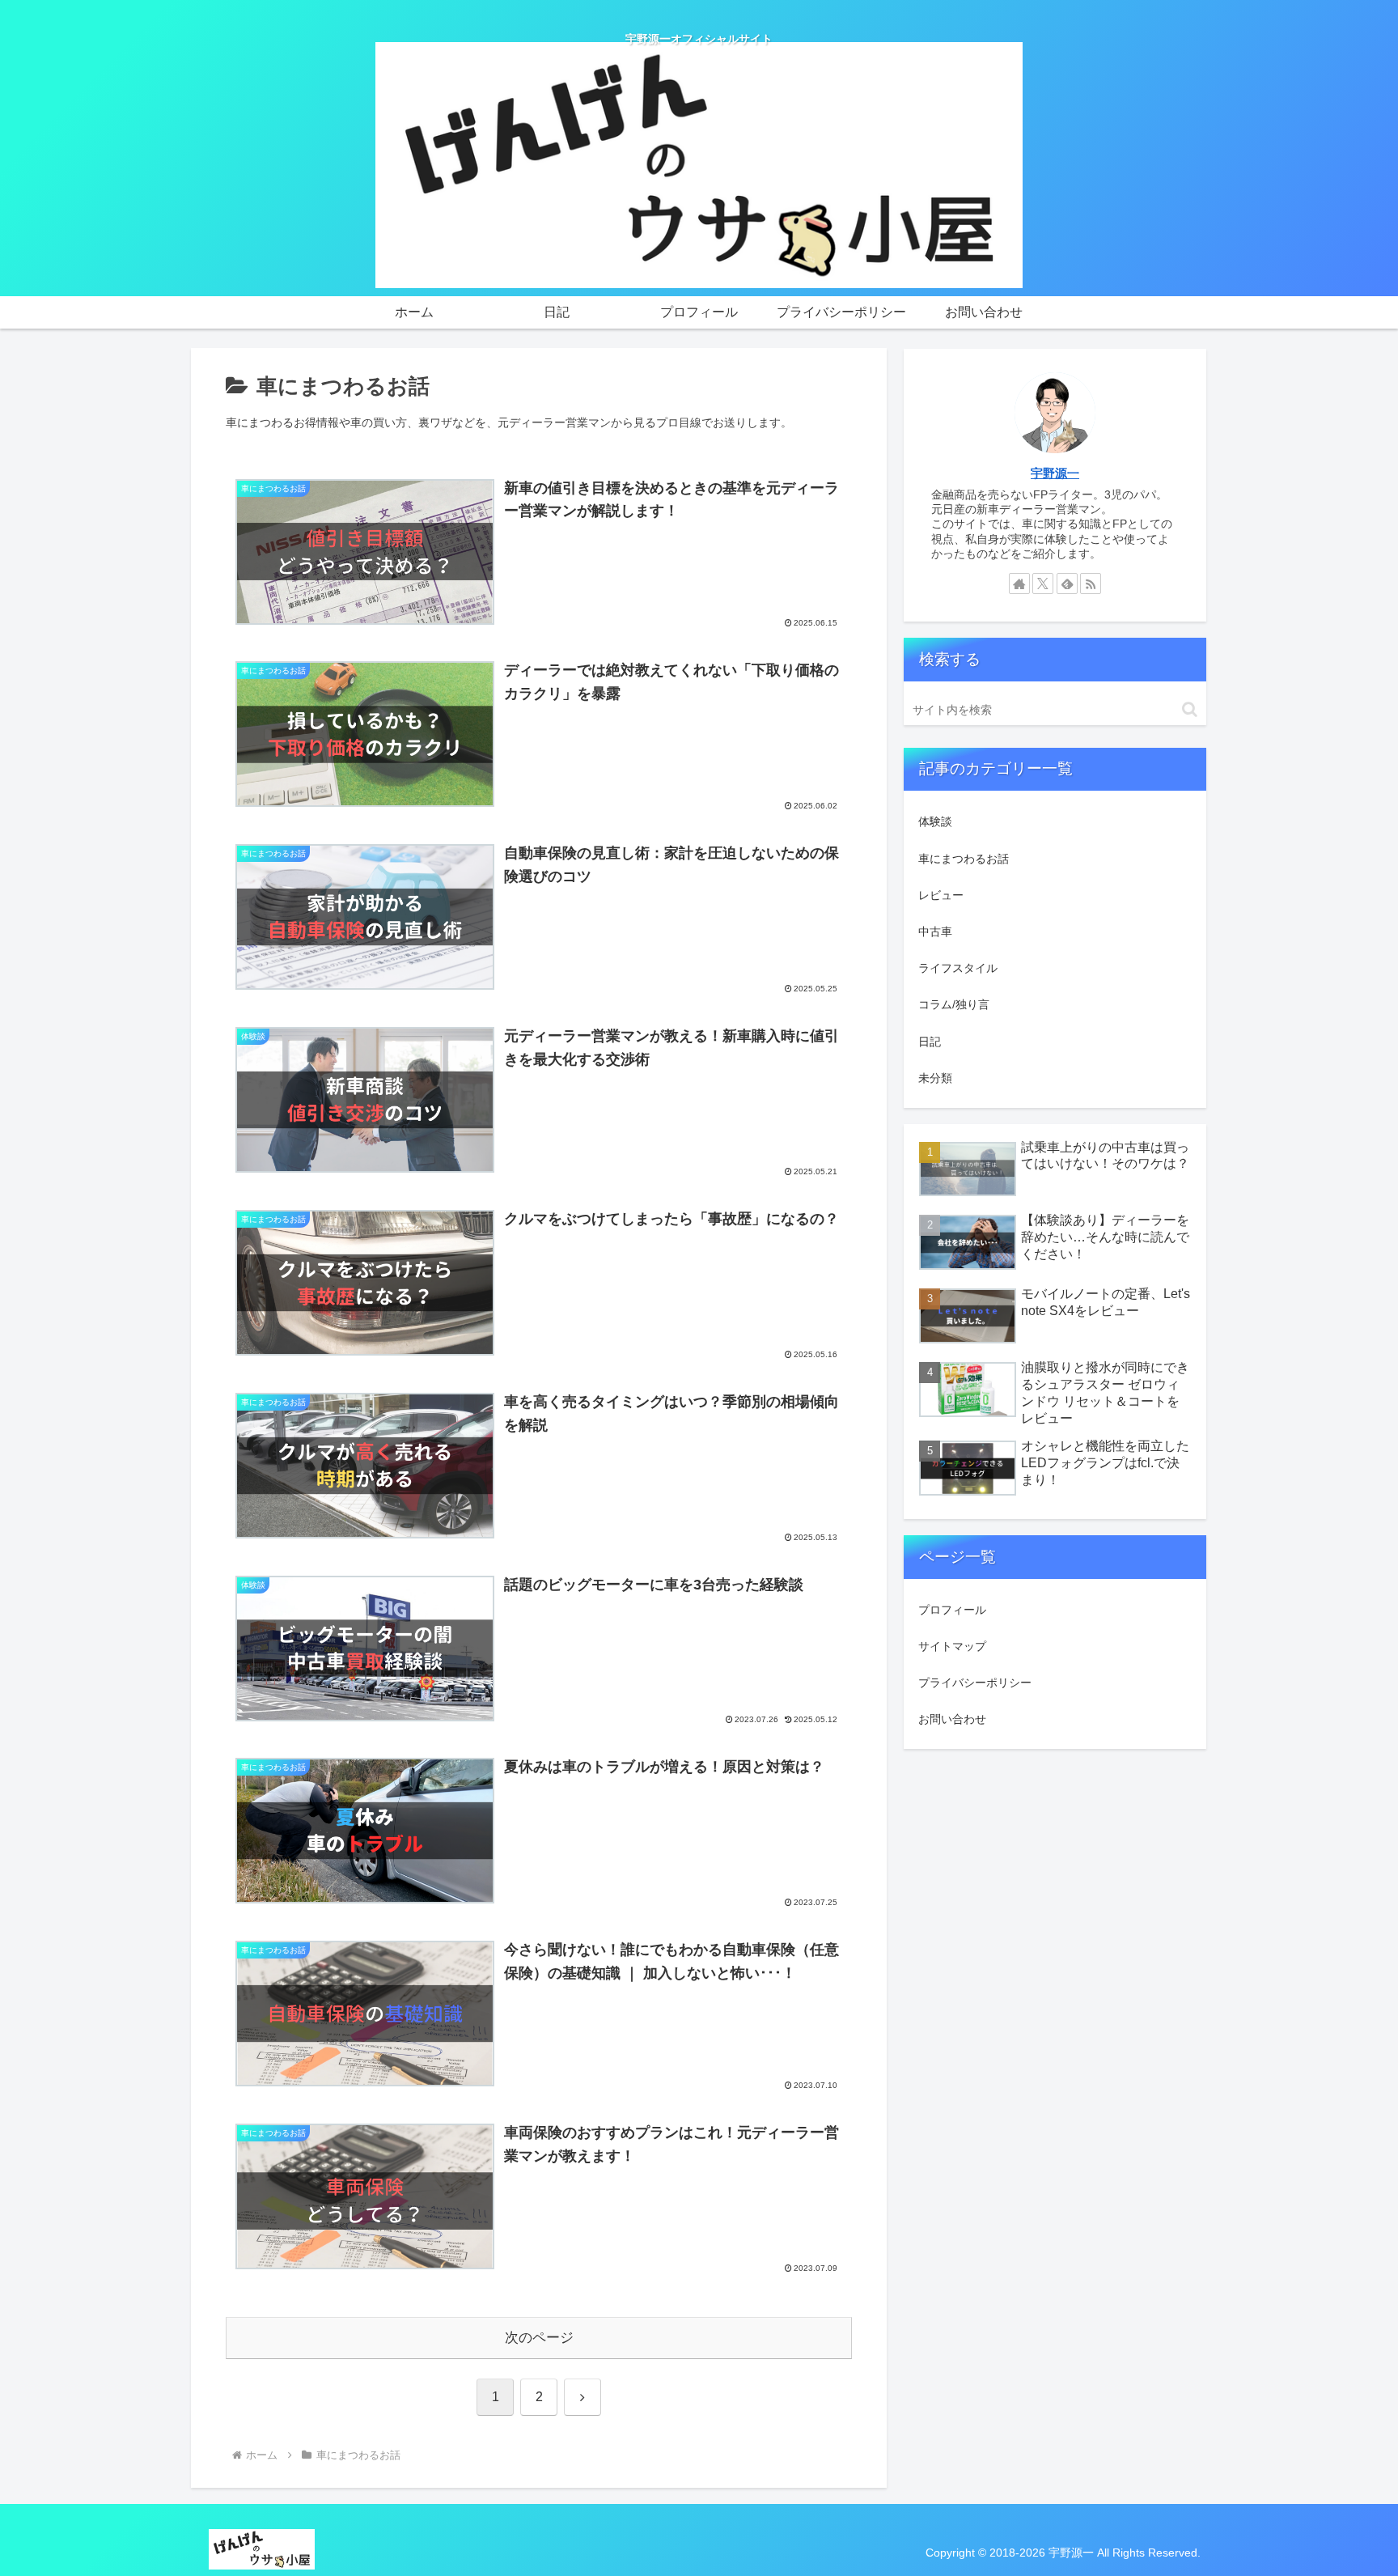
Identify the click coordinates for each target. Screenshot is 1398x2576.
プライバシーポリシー (975, 1683)
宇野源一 (1055, 473)
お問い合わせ (952, 1719)
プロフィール (952, 1610)
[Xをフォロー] (1043, 584)
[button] (1190, 709)
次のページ (539, 2338)
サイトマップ (952, 1646)
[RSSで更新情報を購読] (1091, 584)
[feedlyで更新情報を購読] (1067, 584)
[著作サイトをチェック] (1019, 584)
